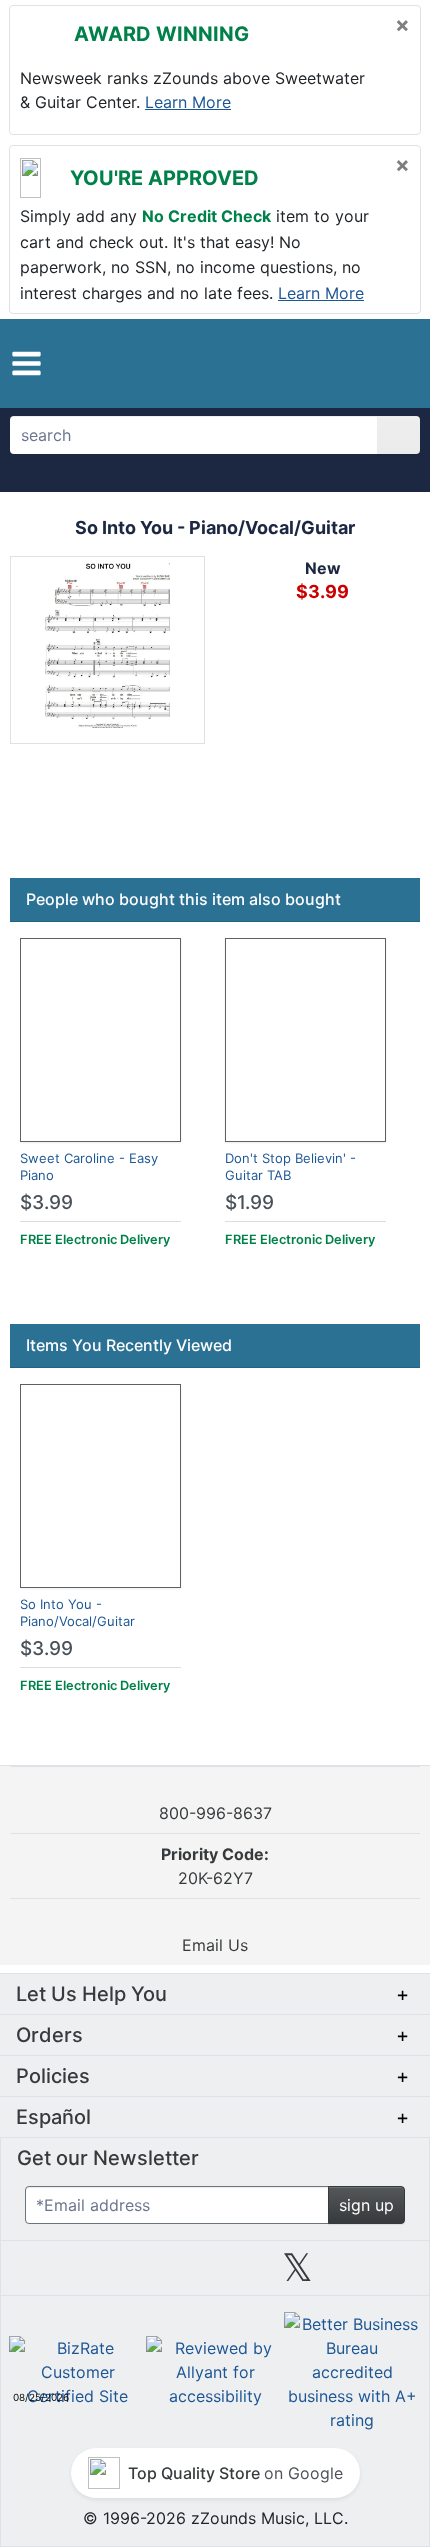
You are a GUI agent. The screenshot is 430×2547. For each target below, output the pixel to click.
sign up (366, 2205)
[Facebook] (132, 2275)
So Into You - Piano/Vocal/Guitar (77, 1612)
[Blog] (50, 2275)
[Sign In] (349, 362)
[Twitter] (297, 2275)
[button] (26, 363)
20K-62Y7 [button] (215, 1866)
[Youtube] (380, 2275)
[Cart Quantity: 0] (303, 363)
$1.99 (249, 1202)
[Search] (398, 435)
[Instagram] (215, 2275)
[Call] (387, 363)
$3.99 (46, 1202)
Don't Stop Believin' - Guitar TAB (290, 1166)
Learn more (188, 102)
